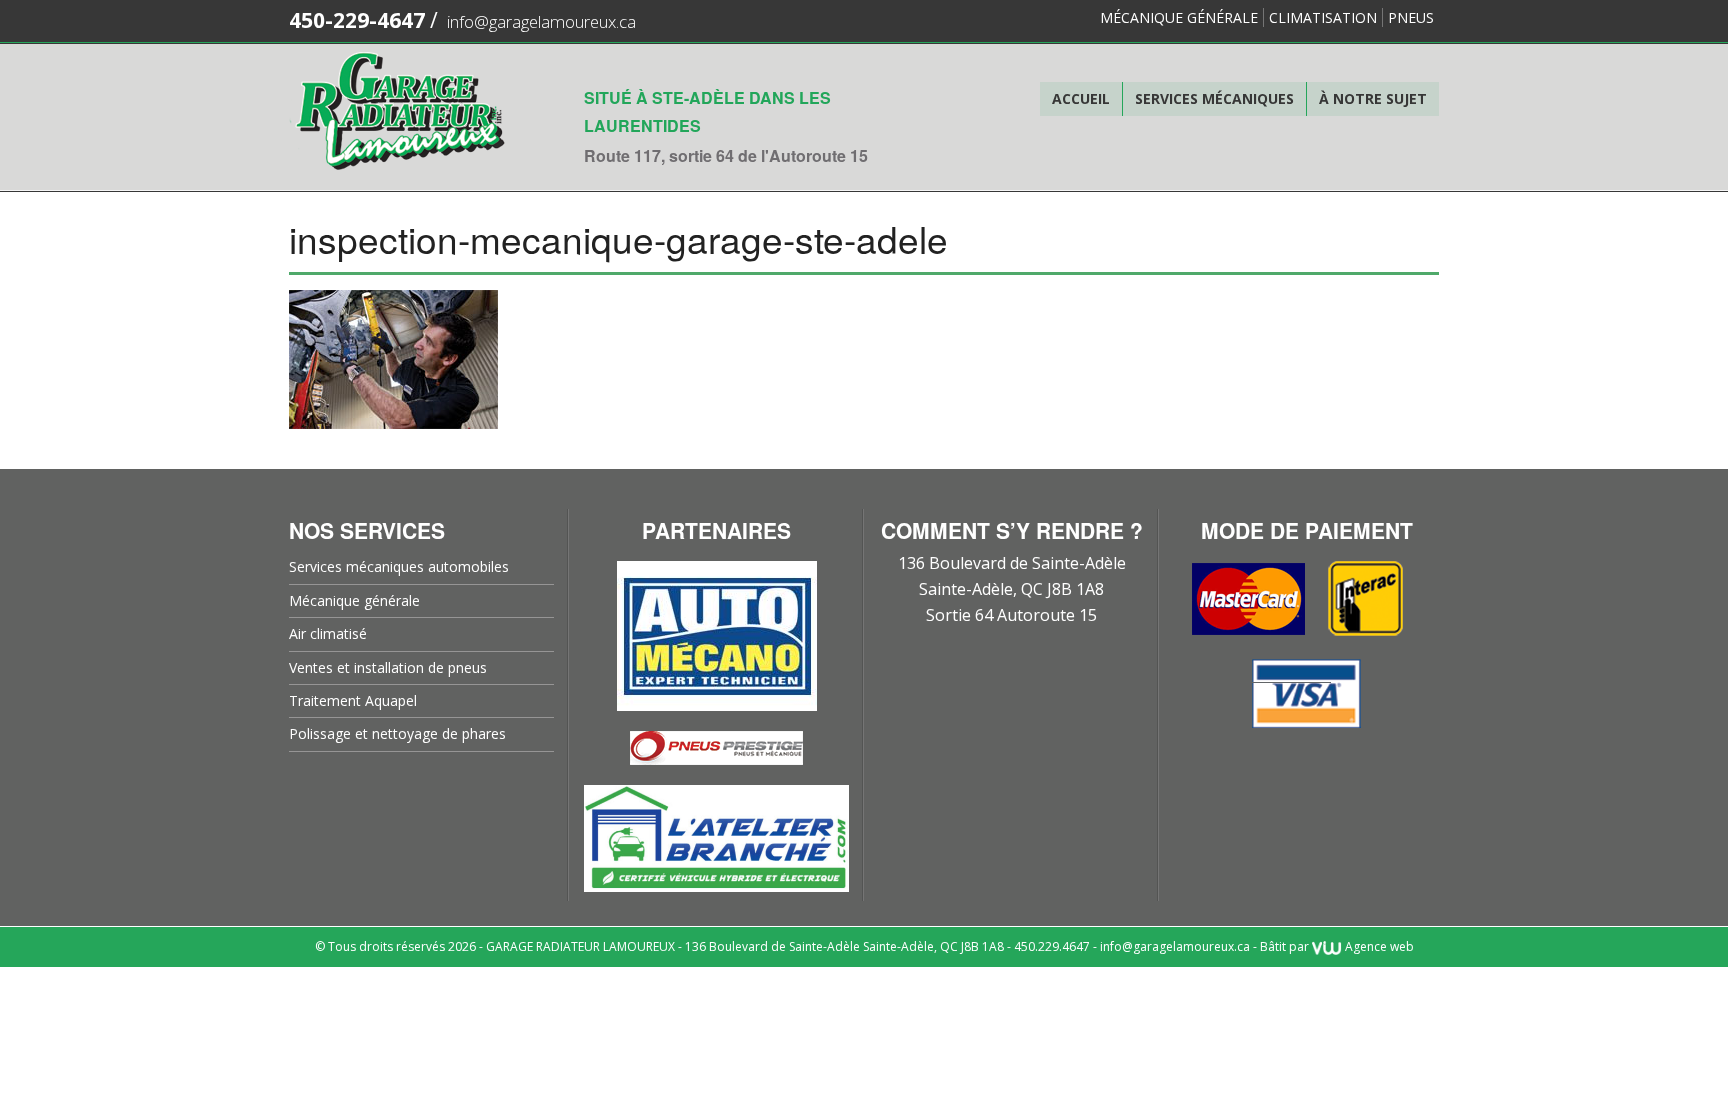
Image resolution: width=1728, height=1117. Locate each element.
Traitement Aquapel (353, 700)
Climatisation (1323, 17)
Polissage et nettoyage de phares (397, 733)
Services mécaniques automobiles (399, 566)
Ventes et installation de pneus (388, 667)
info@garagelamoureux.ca (541, 21)
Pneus (1411, 17)
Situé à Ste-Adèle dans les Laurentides (707, 111)
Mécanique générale (1179, 17)
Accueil (1081, 98)
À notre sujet (1373, 98)
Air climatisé (328, 633)
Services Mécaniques (1214, 98)
